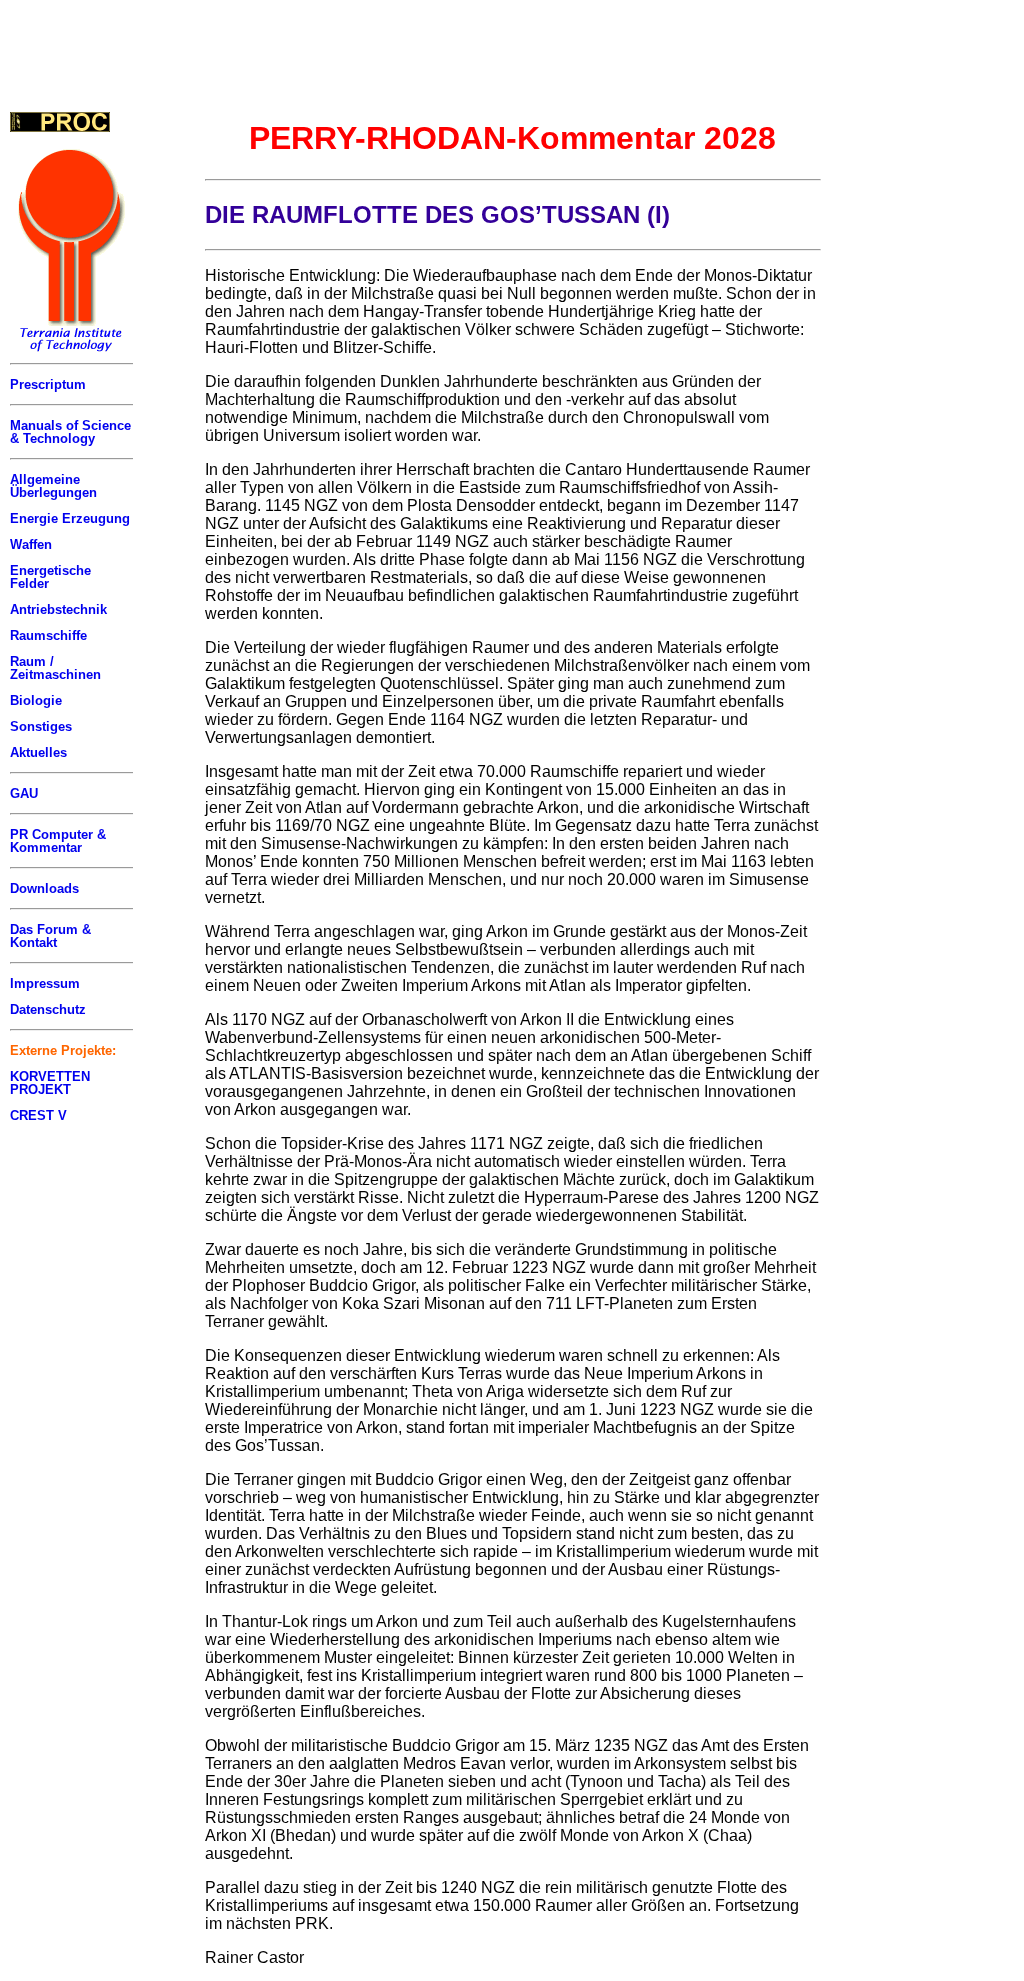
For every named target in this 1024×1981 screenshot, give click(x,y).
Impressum (45, 983)
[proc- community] (60, 122)
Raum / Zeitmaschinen (55, 668)
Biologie (36, 700)
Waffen (31, 544)
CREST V (38, 1115)
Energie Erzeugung (70, 518)
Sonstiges (41, 726)
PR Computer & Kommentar (58, 841)
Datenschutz (48, 1009)
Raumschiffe (48, 635)
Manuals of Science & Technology (70, 432)
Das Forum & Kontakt (50, 936)
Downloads (44, 888)
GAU (24, 793)
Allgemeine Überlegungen (53, 486)
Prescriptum (48, 384)
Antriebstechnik (58, 609)
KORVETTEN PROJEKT (50, 1083)
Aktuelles (38, 752)
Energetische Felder (50, 577)
